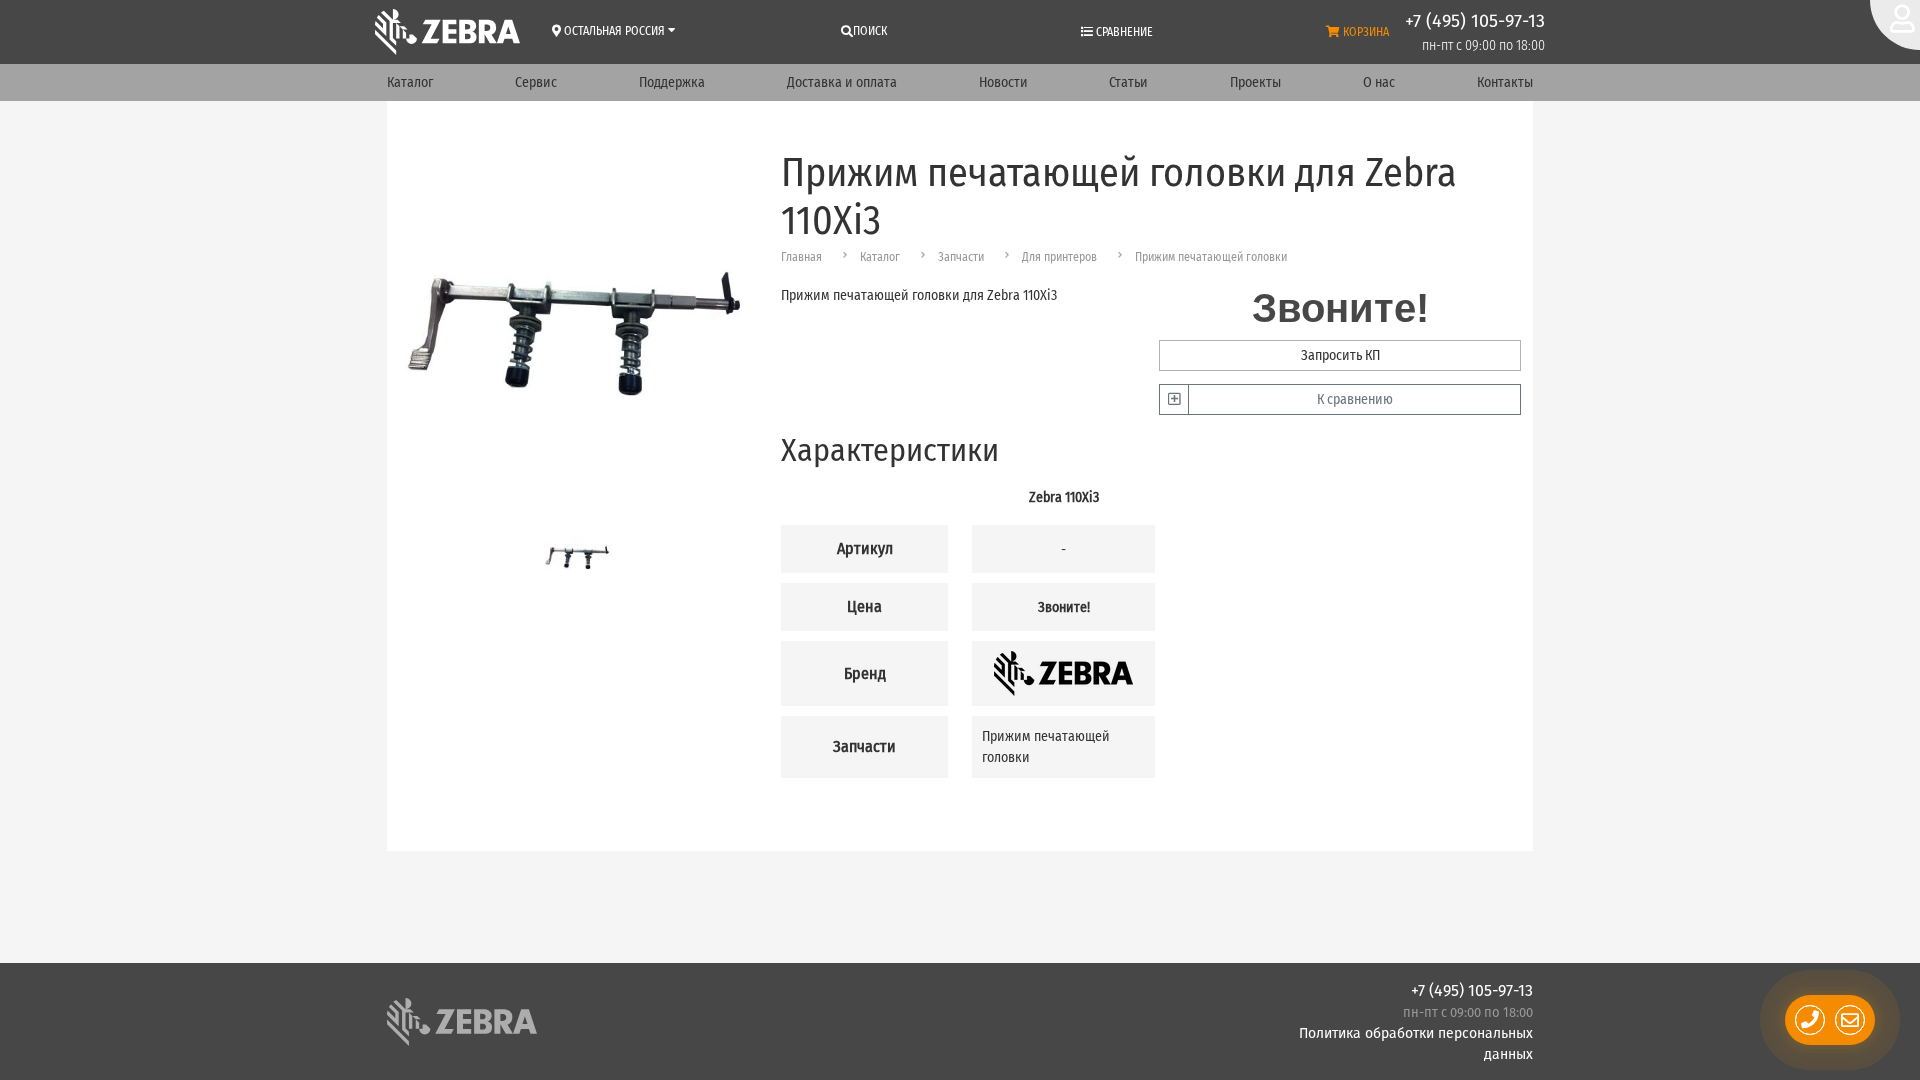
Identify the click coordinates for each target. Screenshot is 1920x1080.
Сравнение (1123, 32)
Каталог (410, 82)
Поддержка (672, 82)
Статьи (1128, 82)
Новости (1003, 82)
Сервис (536, 82)
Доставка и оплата (842, 82)
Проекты (1255, 82)
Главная (801, 257)
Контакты (1505, 82)
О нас (1379, 82)
